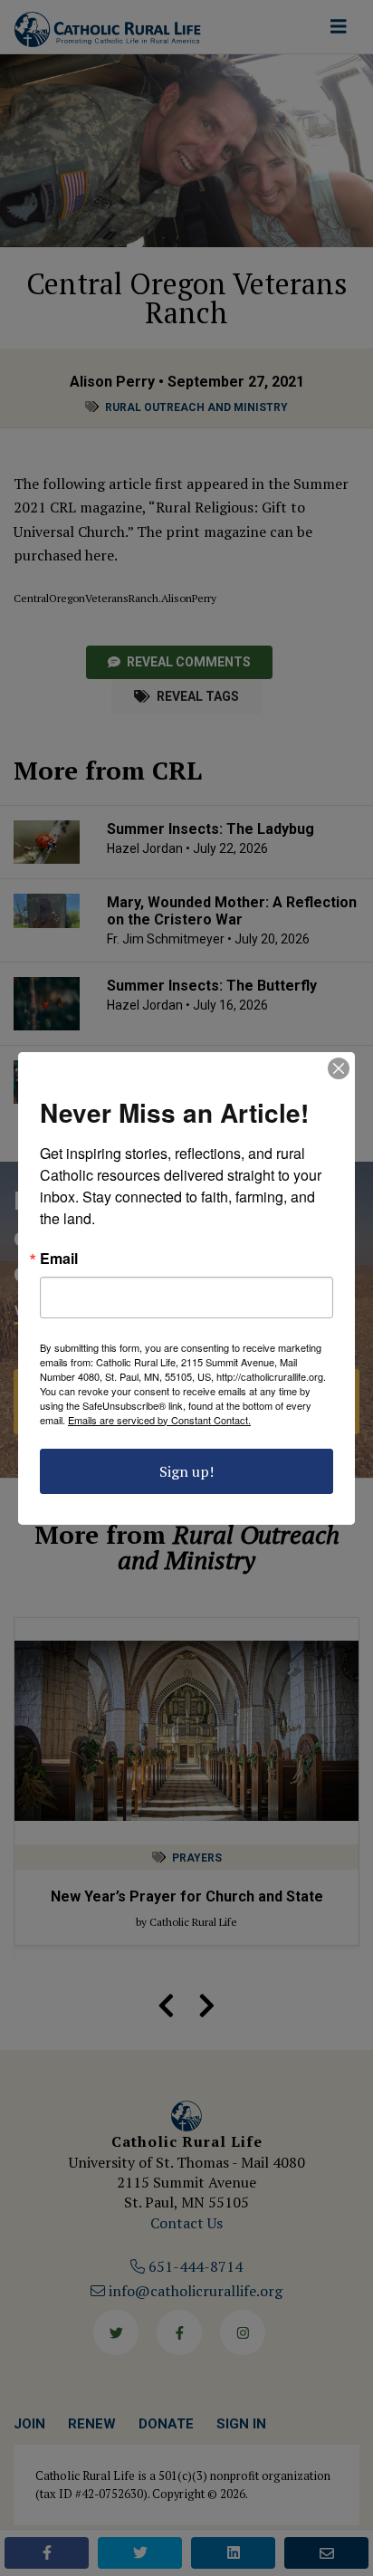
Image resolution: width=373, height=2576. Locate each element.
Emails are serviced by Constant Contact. (159, 1420)
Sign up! (186, 1471)
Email (59, 1259)
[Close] (339, 1068)
